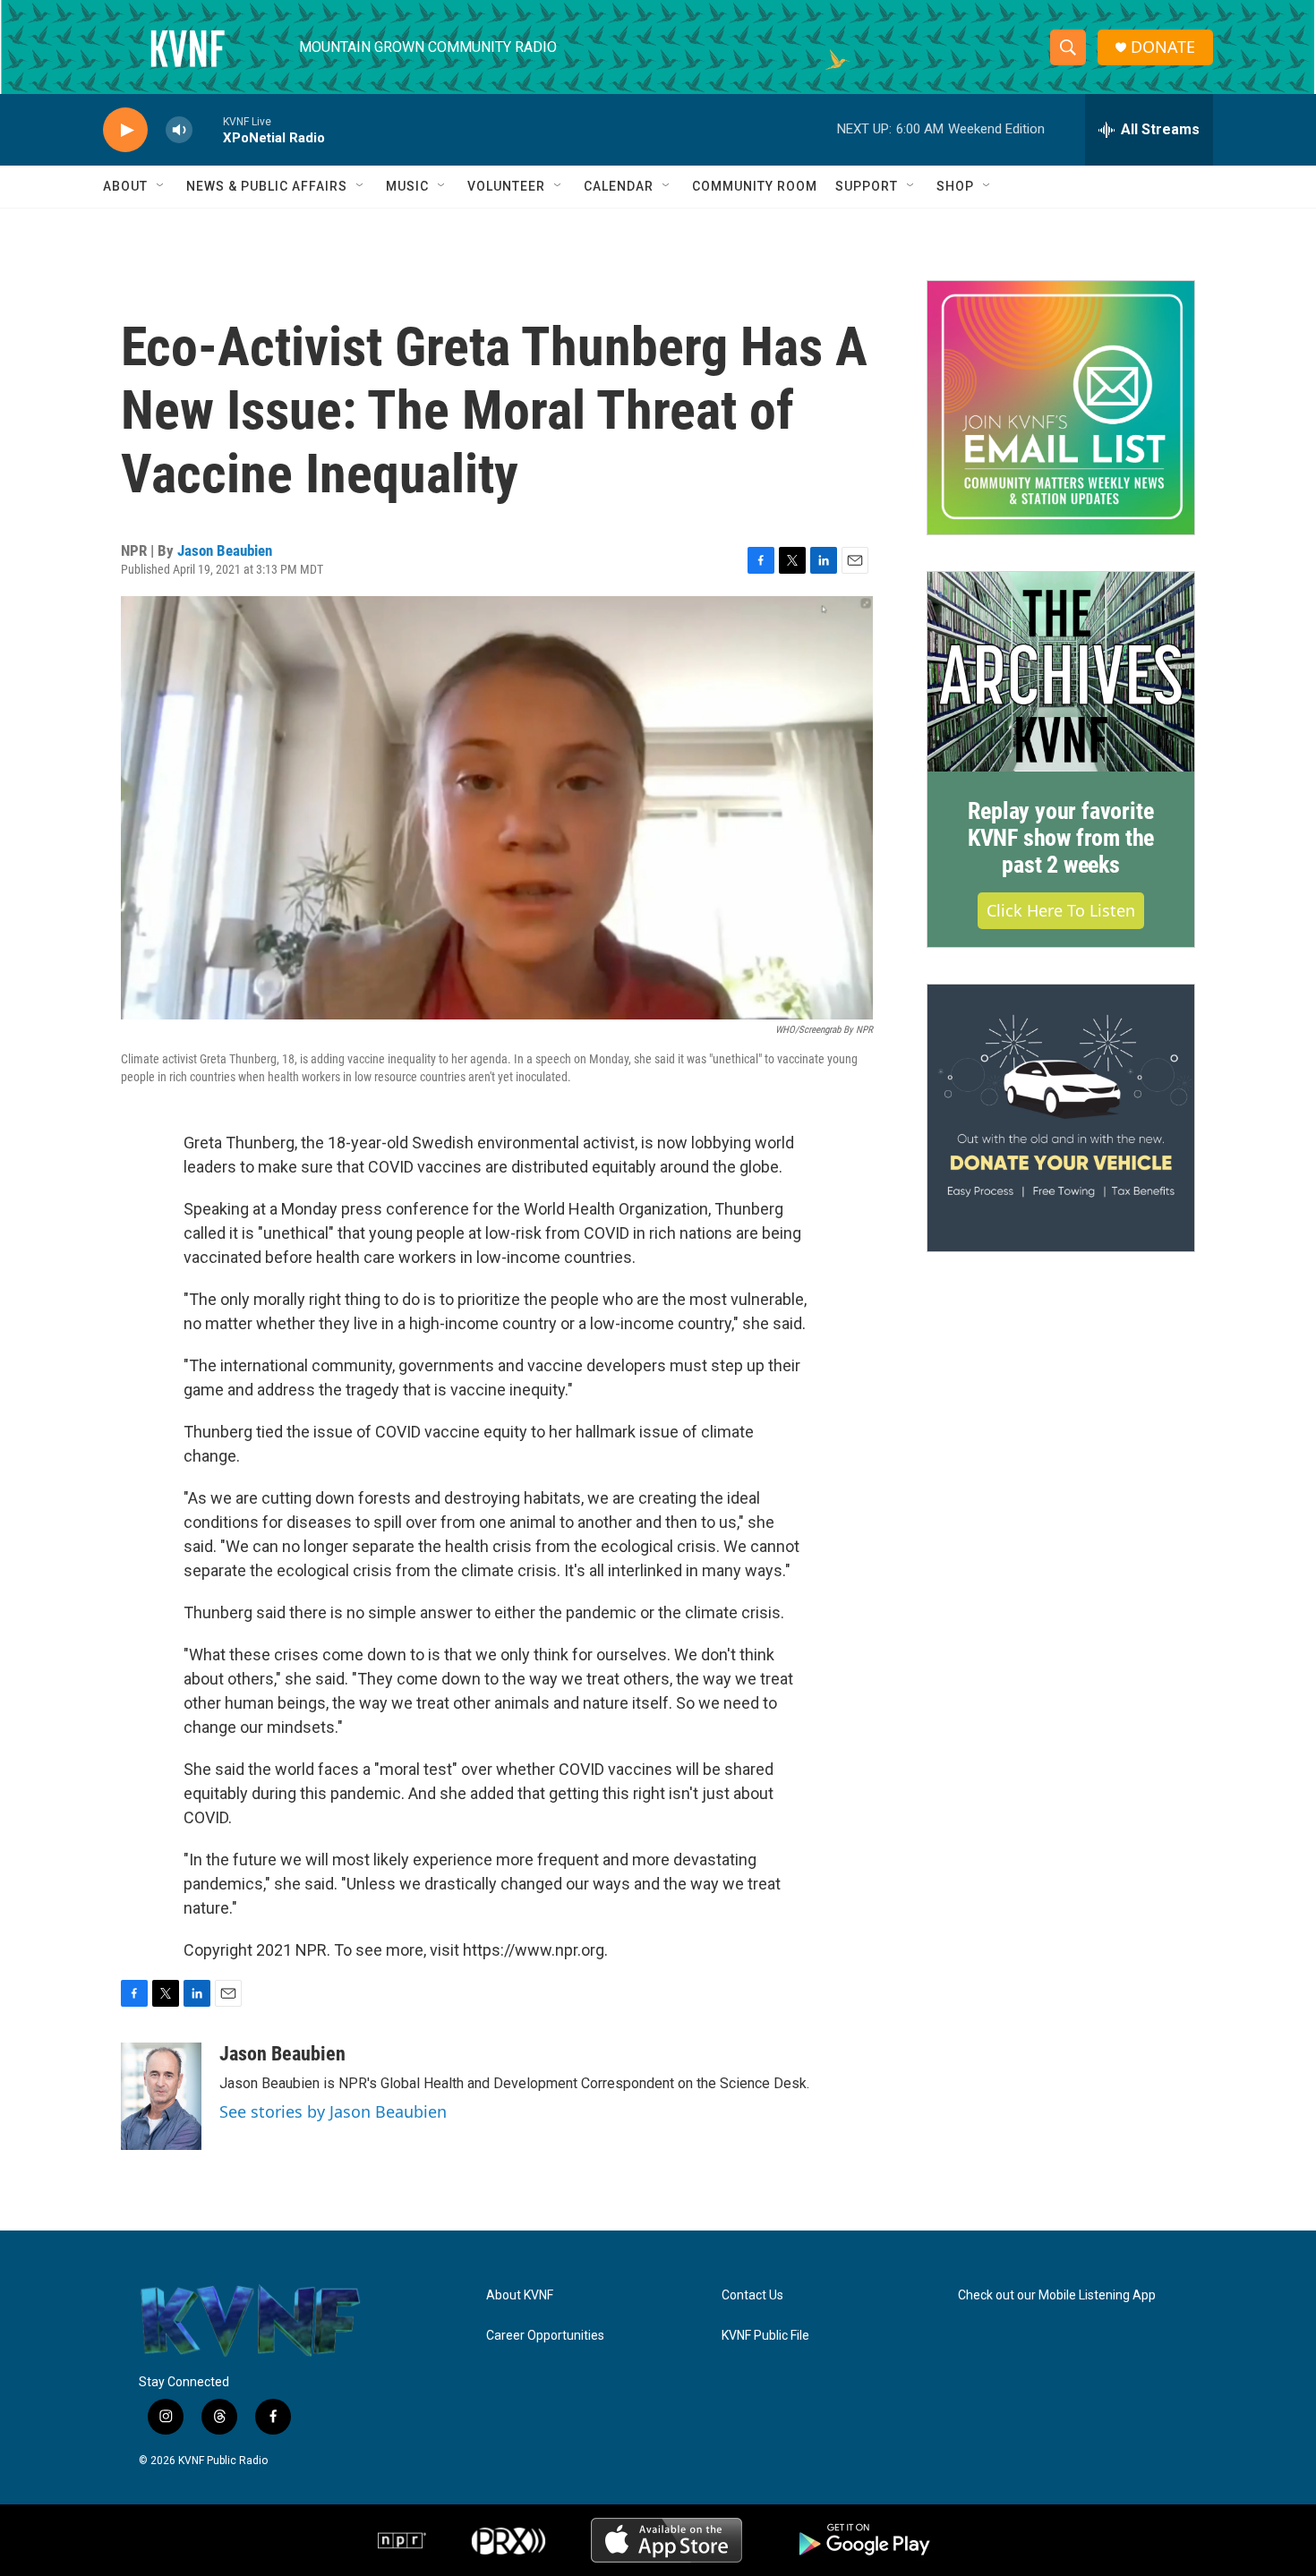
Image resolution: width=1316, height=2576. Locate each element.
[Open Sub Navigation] (161, 186)
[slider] (208, 129)
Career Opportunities (545, 2336)
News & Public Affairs (267, 186)
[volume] (179, 130)
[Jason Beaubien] (161, 2096)
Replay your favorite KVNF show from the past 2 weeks (1061, 838)
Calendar (619, 186)
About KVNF (520, 2295)
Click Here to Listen (1061, 910)
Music (407, 186)
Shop (955, 186)
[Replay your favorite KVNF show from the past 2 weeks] (1061, 672)
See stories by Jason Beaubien (333, 2111)
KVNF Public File (765, 2336)
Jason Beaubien (225, 550)
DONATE (1163, 47)
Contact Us (752, 2295)
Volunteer (506, 186)
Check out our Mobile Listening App (1057, 2295)
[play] (125, 130)
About (125, 186)
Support (867, 186)
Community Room (755, 186)
